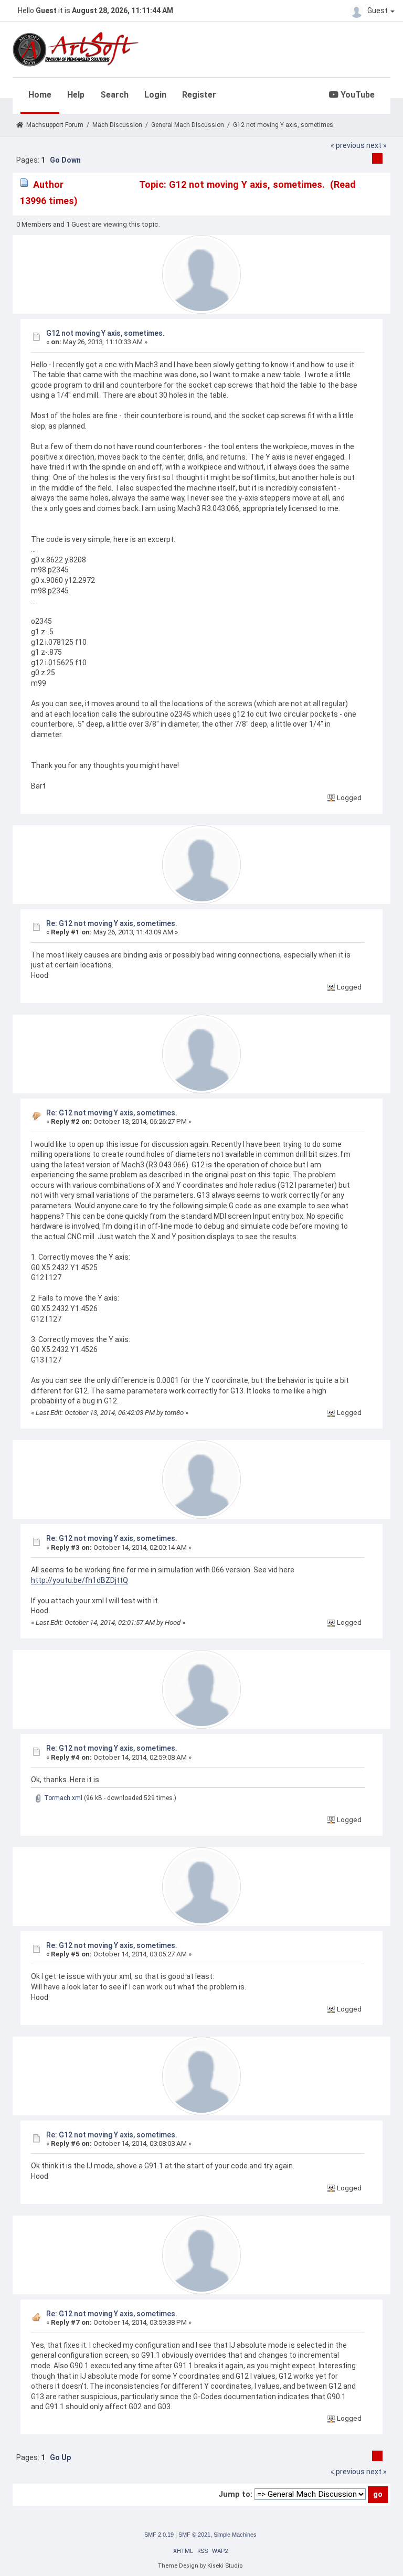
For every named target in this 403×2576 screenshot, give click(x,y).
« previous (348, 145)
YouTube (357, 95)
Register (199, 95)
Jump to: (235, 2494)
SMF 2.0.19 (159, 2535)
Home (40, 95)
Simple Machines (235, 2535)
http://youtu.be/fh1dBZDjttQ (79, 1580)
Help (76, 95)
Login (155, 95)
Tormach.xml (62, 1798)
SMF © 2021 (194, 2535)
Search (114, 95)
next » (377, 145)
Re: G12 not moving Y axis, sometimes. (112, 923)
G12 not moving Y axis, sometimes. (105, 333)
